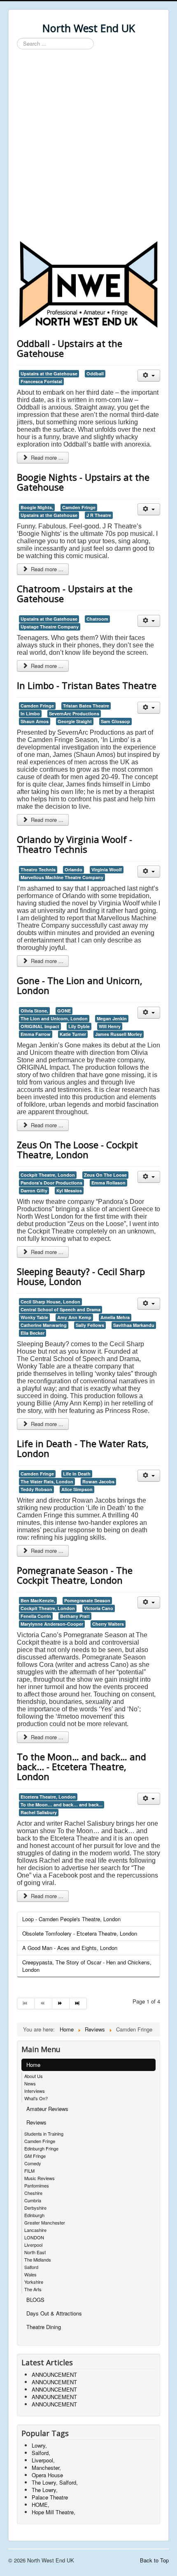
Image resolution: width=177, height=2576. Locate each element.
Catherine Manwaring (44, 1325)
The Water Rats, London (47, 1481)
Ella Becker (33, 1333)
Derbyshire (35, 2208)
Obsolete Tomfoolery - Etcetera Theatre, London (80, 1933)
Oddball (95, 373)
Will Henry (110, 1026)
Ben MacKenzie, (38, 1600)
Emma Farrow (36, 1034)
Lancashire (35, 2230)
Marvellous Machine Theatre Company (62, 877)
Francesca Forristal (41, 381)
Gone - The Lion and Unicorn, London (80, 985)
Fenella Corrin (36, 1616)
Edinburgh (34, 2215)
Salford (31, 2267)
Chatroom (97, 619)
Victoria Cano (99, 1608)
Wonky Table (34, 1317)
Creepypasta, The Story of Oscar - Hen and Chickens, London (87, 1966)
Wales (30, 2274)
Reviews (36, 2122)
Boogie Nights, (37, 507)
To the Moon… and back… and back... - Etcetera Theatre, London (82, 1766)
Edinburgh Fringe (41, 2148)
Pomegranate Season (87, 1600)
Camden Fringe (79, 507)
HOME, (41, 2505)
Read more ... (46, 457)
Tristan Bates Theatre (86, 706)
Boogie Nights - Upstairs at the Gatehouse (83, 482)
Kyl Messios (69, 1190)
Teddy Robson (36, 1489)
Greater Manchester (45, 2222)
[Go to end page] (78, 2004)
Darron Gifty (34, 1190)
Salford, (41, 2453)
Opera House (47, 2475)
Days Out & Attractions (54, 2313)
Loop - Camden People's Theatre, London (71, 1919)
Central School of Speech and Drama (61, 1309)
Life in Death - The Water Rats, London (83, 1448)
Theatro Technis (38, 869)
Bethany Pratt (75, 1616)
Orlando (73, 869)
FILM (29, 2171)
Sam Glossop (115, 721)
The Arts (33, 2289)
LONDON (34, 2237)
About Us (34, 2076)
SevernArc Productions (74, 713)
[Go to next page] (61, 2004)
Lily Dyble (79, 1026)
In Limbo (30, 713)
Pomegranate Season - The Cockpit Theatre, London (75, 1575)
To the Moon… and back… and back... (62, 1805)
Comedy (33, 2163)
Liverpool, (43, 2460)
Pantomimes (37, 2185)
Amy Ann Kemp (74, 1317)
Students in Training (44, 2134)
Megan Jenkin (112, 1018)
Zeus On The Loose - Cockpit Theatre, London (77, 1150)
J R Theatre (99, 515)
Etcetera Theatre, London (48, 1797)
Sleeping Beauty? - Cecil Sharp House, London (81, 1276)
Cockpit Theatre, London (48, 1175)
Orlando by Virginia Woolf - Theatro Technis (75, 844)
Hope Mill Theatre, (54, 2512)
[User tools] (149, 376)
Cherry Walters (108, 1624)
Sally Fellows (90, 1325)
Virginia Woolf (107, 869)
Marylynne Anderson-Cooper (52, 1624)
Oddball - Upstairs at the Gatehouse (70, 348)
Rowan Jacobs (98, 1481)
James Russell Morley (119, 1034)
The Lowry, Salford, (55, 2482)
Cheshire (33, 2193)
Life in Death (77, 1474)
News (30, 2083)
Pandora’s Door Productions (51, 1183)
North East (35, 2252)
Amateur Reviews (47, 2109)
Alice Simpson (77, 1489)
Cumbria (33, 2200)
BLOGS (35, 2300)
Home (33, 2065)
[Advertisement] (88, 146)
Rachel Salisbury (39, 1812)
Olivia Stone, (34, 1011)
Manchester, (46, 2468)
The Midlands (38, 2260)
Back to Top (154, 2560)
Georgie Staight (75, 721)
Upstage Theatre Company (50, 627)
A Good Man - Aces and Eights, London (70, 1948)
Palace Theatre (50, 2497)
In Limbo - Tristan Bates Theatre (87, 685)
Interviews (35, 2091)
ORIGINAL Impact (40, 1026)
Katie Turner (73, 1034)
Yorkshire (34, 2282)
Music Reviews (40, 2178)
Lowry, (39, 2445)
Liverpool (33, 2245)
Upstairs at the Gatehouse (49, 373)
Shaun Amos (35, 721)
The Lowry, (45, 2490)
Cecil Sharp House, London (50, 1302)
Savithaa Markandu (134, 1325)
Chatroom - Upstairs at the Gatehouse (75, 593)
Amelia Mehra (115, 1317)
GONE (64, 1011)
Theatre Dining (44, 2327)
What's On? (36, 2098)
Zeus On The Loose (105, 1175)
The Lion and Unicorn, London (54, 1018)
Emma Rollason (108, 1183)
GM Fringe (35, 2156)
